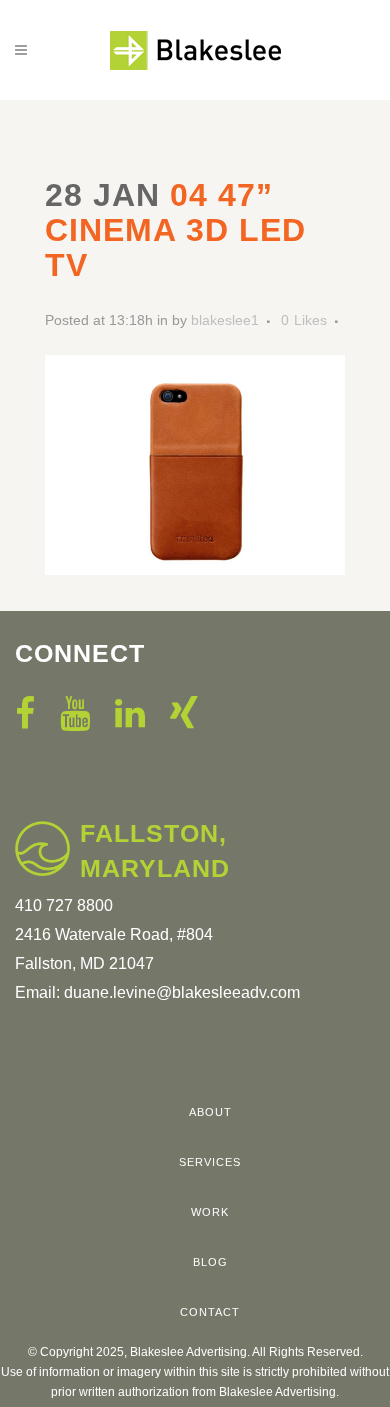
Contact (210, 1312)
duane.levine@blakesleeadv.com (182, 992)
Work (210, 1212)
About (210, 1112)
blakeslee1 (225, 320)
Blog (210, 1262)
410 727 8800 (64, 905)
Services (210, 1162)
